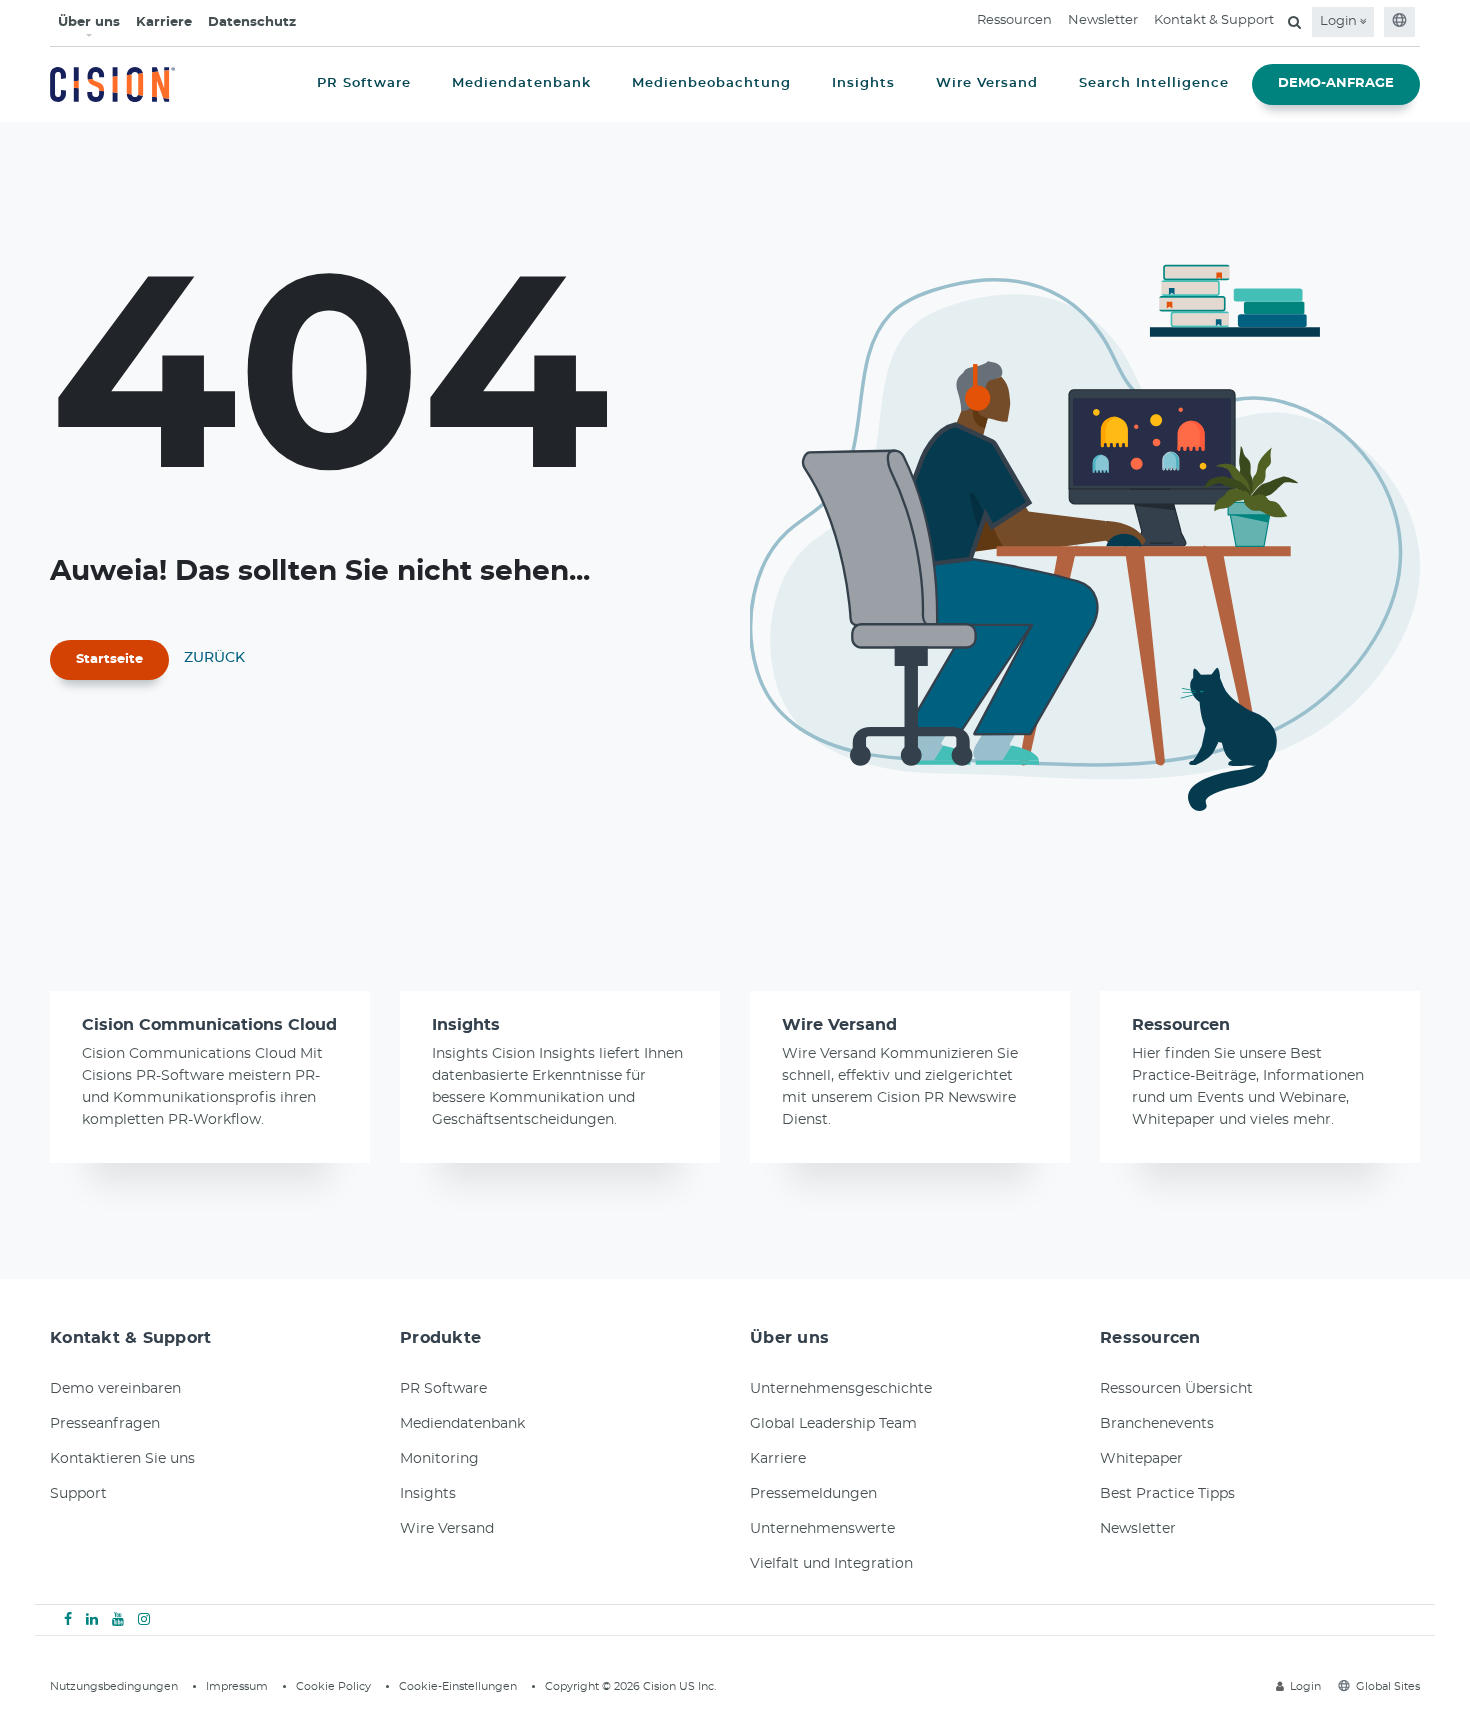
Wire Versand (839, 1025)
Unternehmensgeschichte (841, 1389)
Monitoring (439, 1459)
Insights (466, 1025)
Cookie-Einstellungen (458, 1686)
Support (78, 1494)
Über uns (89, 22)
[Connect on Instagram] (144, 1620)
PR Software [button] (364, 83)
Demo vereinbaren (115, 1389)
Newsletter (1103, 20)
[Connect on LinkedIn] (92, 1620)
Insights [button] (863, 83)
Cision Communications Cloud (209, 1025)
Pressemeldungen (813, 1494)
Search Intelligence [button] (1154, 83)
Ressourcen (1014, 20)
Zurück (214, 658)
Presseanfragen (105, 1424)
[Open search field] (1294, 22)
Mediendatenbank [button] (521, 83)
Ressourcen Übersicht (1176, 1389)
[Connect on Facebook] (68, 1620)
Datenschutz (252, 22)
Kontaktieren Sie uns (122, 1459)
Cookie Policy (333, 1686)
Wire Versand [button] (987, 83)
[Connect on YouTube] (118, 1620)
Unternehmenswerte (822, 1529)
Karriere (164, 22)
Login (1340, 21)
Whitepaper (1141, 1459)
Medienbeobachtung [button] (711, 83)
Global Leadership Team (833, 1424)
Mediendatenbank (462, 1424)
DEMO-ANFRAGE (1336, 83)
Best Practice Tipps (1167, 1494)
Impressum (237, 1686)
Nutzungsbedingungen (114, 1686)
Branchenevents (1157, 1424)
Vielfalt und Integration (831, 1564)
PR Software (443, 1389)
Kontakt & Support (1214, 20)
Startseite (109, 659)
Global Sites (1388, 1686)
